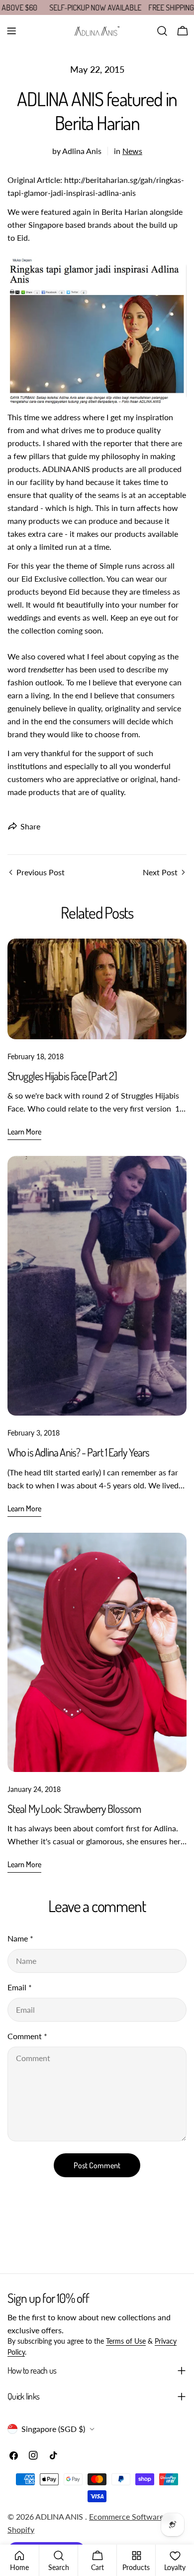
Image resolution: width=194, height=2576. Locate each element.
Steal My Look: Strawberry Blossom (74, 1808)
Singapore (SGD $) (53, 2429)
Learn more (24, 1131)
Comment (27, 2036)
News (132, 151)
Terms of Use (126, 2341)
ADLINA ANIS (60, 2516)
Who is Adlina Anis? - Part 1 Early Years (78, 1452)
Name (20, 1938)
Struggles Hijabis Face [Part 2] (62, 1076)
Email (20, 1987)
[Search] (162, 31)
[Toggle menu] (11, 31)
